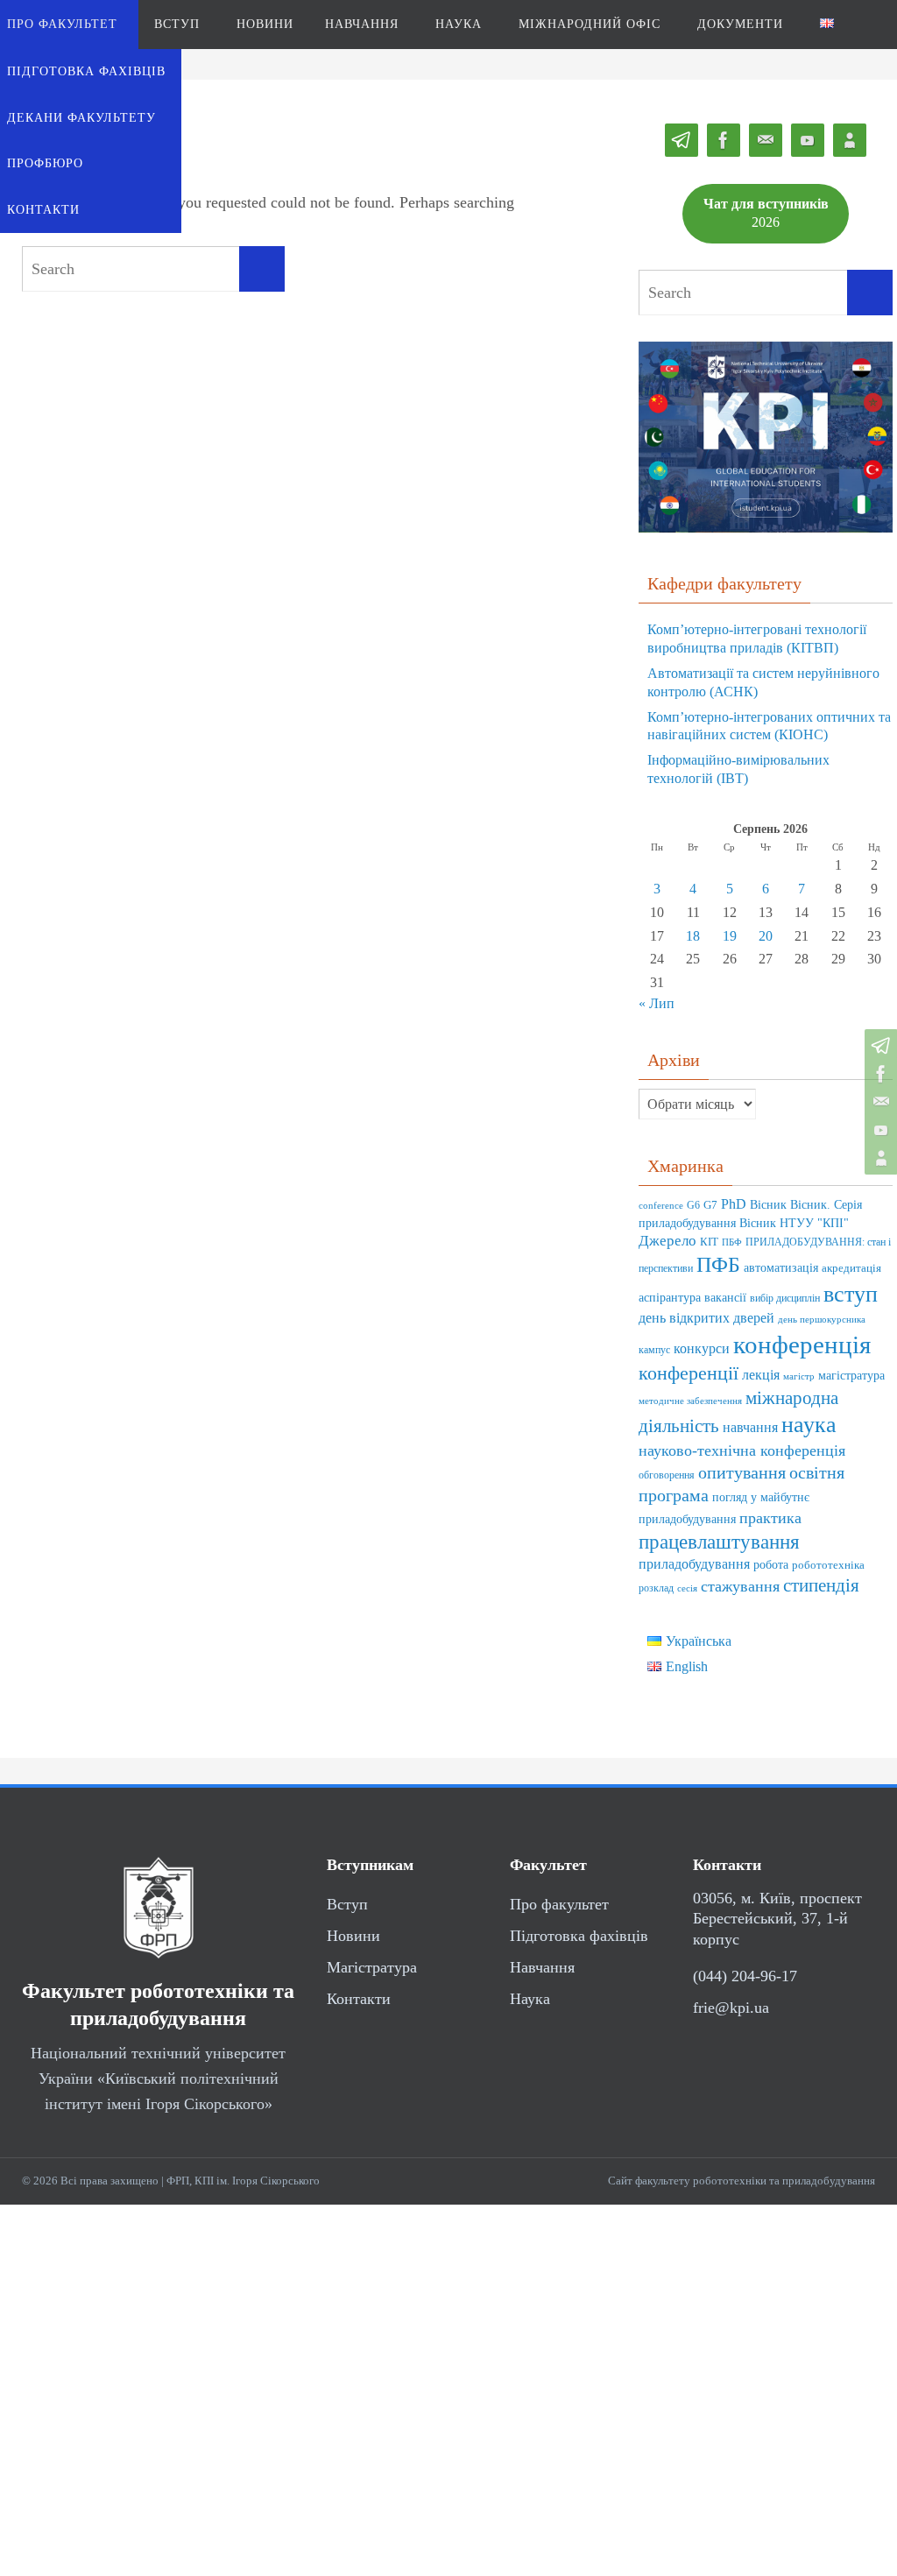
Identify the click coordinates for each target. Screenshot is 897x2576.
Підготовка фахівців (579, 1936)
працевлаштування (719, 1542)
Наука (530, 1999)
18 (693, 936)
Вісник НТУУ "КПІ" (794, 1223)
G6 (693, 1206)
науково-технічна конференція (742, 1450)
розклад (656, 1588)
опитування (742, 1472)
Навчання (542, 1967)
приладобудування (694, 1564)
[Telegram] (879, 1046)
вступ (851, 1294)
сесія (687, 1588)
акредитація (851, 1268)
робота (771, 1564)
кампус (654, 1350)
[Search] (262, 269)
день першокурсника (822, 1320)
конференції (689, 1373)
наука (809, 1425)
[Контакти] (879, 1158)
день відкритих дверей (706, 1318)
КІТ (709, 1242)
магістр (799, 1376)
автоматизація (781, 1268)
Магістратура (372, 1967)
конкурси (702, 1348)
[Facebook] (879, 1074)
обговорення (667, 1475)
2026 (766, 213)
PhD (734, 1204)
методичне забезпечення (690, 1401)
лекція (761, 1375)
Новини (353, 1936)
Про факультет (559, 1904)
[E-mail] (879, 1102)
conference (661, 1206)
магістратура (851, 1375)
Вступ (347, 1904)
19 (730, 936)
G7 (710, 1205)
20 (766, 936)
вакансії (725, 1298)
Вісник (768, 1205)
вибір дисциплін (785, 1299)
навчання (750, 1427)
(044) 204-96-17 (745, 1976)
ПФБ (718, 1264)
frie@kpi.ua (731, 2008)
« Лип (657, 1003)
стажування (740, 1586)
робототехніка (828, 1565)
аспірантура (670, 1298)
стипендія (821, 1585)
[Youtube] (879, 1130)
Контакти (359, 1999)
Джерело (667, 1241)
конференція (802, 1344)
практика (770, 1518)
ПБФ (732, 1242)
